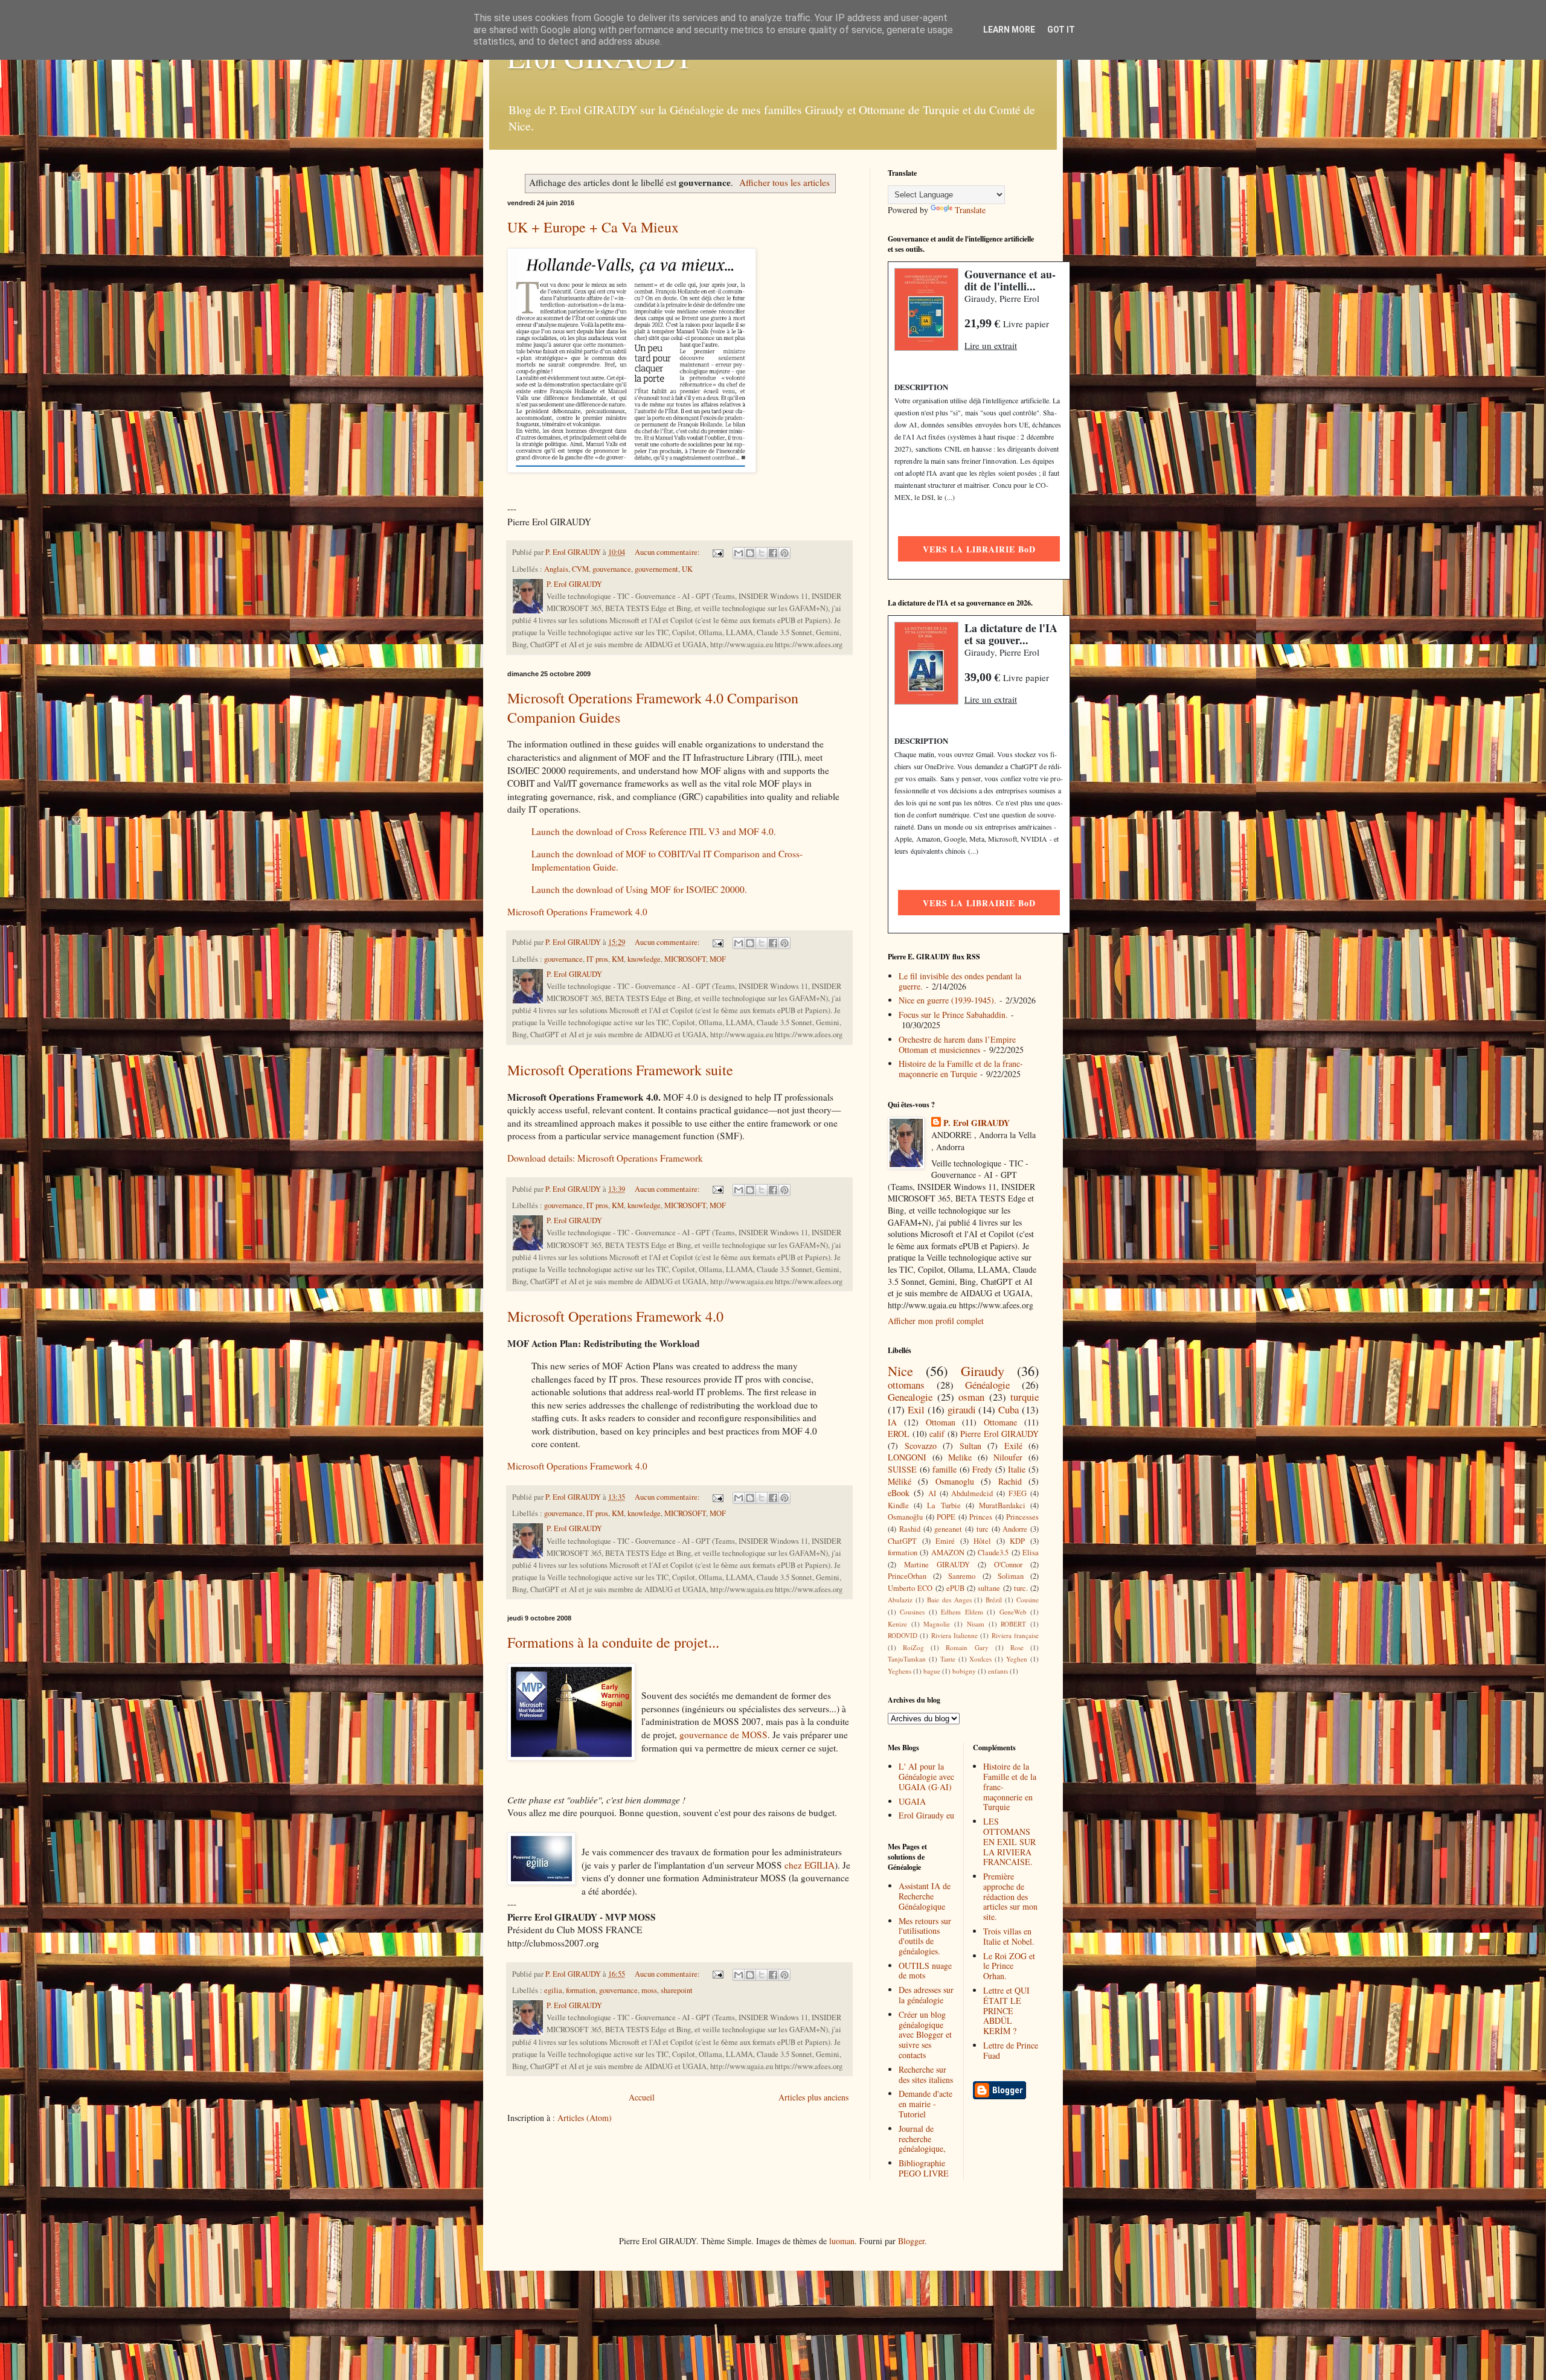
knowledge (644, 959)
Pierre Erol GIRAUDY (999, 1434)
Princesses (1022, 1517)
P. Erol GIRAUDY (977, 1123)
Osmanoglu (955, 1481)
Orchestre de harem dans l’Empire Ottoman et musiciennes (957, 1044)
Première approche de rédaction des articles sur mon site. (1010, 1896)
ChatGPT (902, 1541)
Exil (916, 1409)
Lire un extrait (991, 345)
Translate (970, 210)
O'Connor (1008, 1565)
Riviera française (1015, 1635)
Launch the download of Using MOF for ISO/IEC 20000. (639, 889)
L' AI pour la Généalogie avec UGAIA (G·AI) (926, 1777)
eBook (899, 1493)
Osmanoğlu (905, 1517)
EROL (899, 1434)
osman (971, 1397)
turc (983, 1529)
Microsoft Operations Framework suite (620, 1070)
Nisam (976, 1624)
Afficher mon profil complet (936, 1321)
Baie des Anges (949, 1600)
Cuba (1009, 1409)
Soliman (1011, 1576)
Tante (948, 1659)
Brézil (994, 1600)
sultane (989, 1588)
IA (892, 1422)
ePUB (955, 1588)
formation (581, 1990)
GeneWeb (1013, 1612)
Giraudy (983, 1371)
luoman (842, 2241)
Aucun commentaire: (668, 552)
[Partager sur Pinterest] (784, 553)
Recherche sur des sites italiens (926, 2075)
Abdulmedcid (972, 1493)
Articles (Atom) (585, 2118)
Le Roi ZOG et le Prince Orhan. (1009, 1966)
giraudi (962, 1409)
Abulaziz (900, 1600)
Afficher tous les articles (784, 182)
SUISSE (902, 1469)
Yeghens (900, 1671)
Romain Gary (967, 1647)
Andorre (1015, 1529)
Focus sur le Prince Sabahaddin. (953, 1015)
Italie (1017, 1469)
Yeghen (1017, 1659)
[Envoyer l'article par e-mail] (717, 552)
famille (945, 1469)
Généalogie (987, 1385)
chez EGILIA (810, 1865)
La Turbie (944, 1505)
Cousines (912, 1612)
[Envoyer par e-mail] (739, 553)
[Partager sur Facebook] (773, 553)
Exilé (1013, 1446)
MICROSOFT (685, 959)
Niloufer (1008, 1457)
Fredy (982, 1469)
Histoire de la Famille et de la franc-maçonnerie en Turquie (961, 1069)
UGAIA (912, 1801)
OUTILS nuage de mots (925, 1971)
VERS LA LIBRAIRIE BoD (979, 549)
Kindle (898, 1505)
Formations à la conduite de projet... (613, 1642)
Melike (960, 1457)
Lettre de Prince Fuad (1011, 2050)
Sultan (970, 1446)
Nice (900, 1371)
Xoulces (980, 1659)
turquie (1025, 1397)
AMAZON (948, 1553)
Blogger (911, 2241)
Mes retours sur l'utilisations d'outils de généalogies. (925, 1936)
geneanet (948, 1529)
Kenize (897, 1624)
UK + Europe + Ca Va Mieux (593, 227)
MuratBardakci (1002, 1505)
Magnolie (937, 1624)
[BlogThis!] (750, 553)
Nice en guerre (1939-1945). (948, 1000)
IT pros (597, 959)
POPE (946, 1517)
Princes (981, 1517)
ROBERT (1013, 1624)
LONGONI (907, 1457)
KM (618, 959)
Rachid (1010, 1481)
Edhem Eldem (962, 1612)
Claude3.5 (993, 1553)
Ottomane (1000, 1422)
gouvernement (656, 569)
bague (932, 1671)
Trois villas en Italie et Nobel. (1009, 1936)
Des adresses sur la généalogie (926, 1995)
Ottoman (941, 1422)
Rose (1017, 1647)
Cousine (1028, 1600)
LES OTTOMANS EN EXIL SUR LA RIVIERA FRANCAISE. (1009, 1841)
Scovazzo (921, 1446)
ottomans (906, 1385)
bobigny (964, 1671)
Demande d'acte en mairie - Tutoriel (925, 2104)
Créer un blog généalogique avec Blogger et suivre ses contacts (925, 2035)
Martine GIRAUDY (937, 1565)
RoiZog (913, 1647)
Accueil (642, 2097)
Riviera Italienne (954, 1635)
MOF (718, 959)
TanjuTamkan (907, 1659)
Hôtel (982, 1541)
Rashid (910, 1529)
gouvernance (612, 569)
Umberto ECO (910, 1588)
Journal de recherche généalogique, (922, 2139)
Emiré (945, 1541)
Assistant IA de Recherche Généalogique (925, 1896)
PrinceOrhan (907, 1576)
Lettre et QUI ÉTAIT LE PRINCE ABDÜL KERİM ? (1006, 2011)
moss (649, 1990)
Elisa (1031, 1553)
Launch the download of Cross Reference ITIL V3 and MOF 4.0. (654, 831)
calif (937, 1434)
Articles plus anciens (813, 2097)
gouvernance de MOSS (723, 1735)
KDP (1017, 1541)
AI (932, 1493)
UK (687, 569)
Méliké (900, 1481)
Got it (1061, 30)
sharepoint (677, 1990)
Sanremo (962, 1576)
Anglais (556, 569)
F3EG (1018, 1493)
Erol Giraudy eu (926, 1815)
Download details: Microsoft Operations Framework (605, 1158)
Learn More (1009, 30)
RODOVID (903, 1635)
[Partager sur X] (762, 553)
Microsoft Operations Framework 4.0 (577, 912)
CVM (580, 569)
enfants (998, 1671)
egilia (553, 1990)
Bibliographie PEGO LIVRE (924, 2168)
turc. (1021, 1588)
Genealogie (910, 1397)
